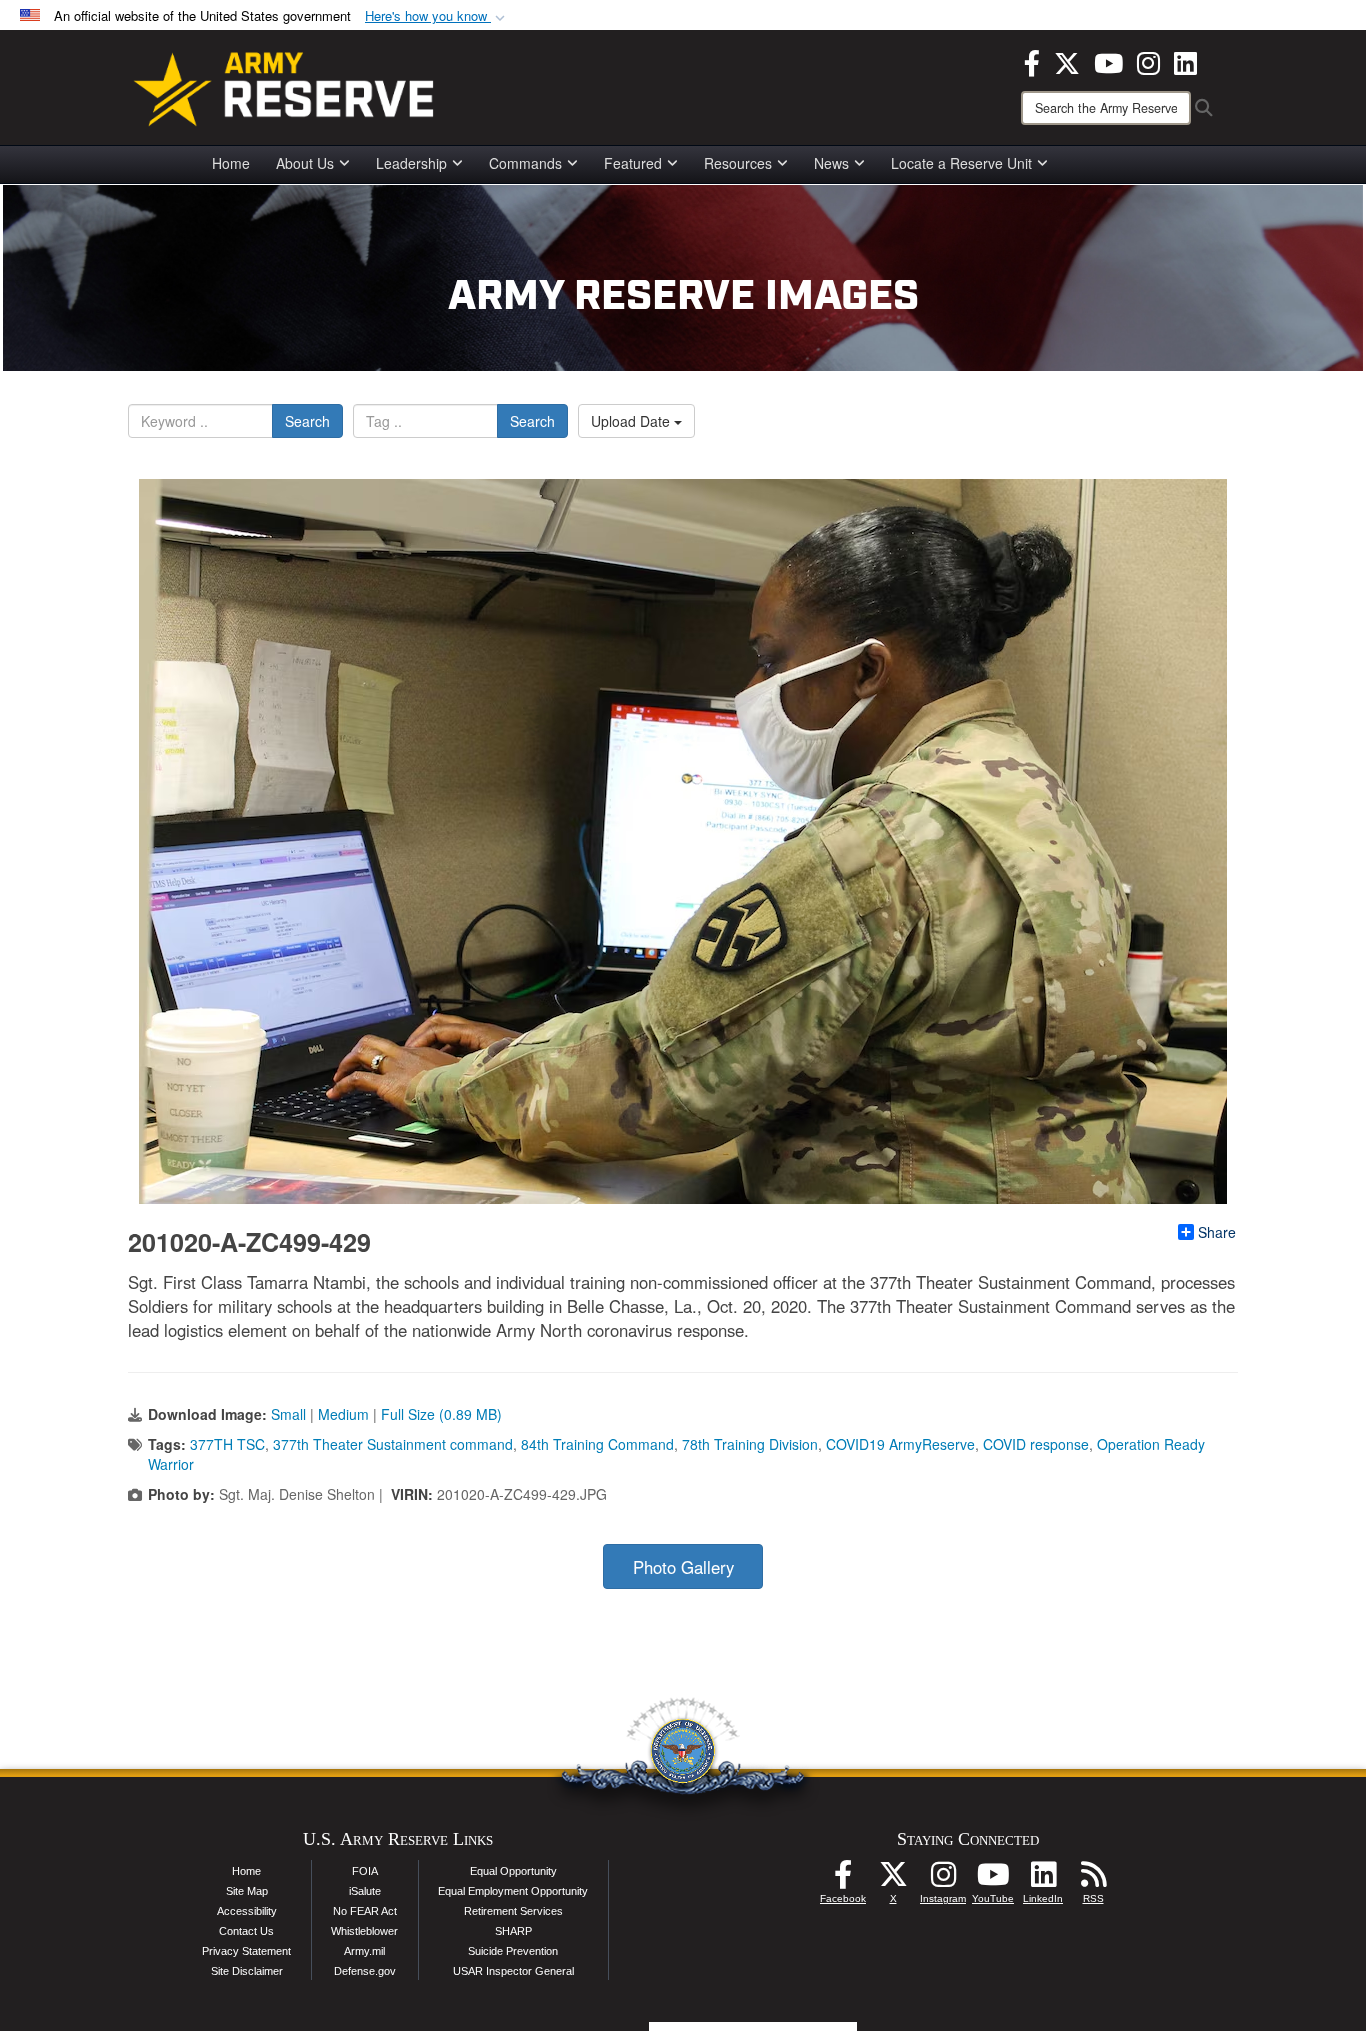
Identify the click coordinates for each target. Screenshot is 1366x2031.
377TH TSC (227, 1444)
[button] (437, 16)
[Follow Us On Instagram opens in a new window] (943, 1880)
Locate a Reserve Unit (961, 163)
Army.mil (364, 1951)
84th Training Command (597, 1444)
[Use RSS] (1093, 1880)
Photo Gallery (683, 1567)
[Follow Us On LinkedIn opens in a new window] (1043, 1880)
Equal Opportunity (513, 1871)
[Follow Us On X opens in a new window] (893, 1880)
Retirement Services (513, 1911)
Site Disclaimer (247, 1971)
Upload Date (632, 421)
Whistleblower (364, 1931)
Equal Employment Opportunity (513, 1891)
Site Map (247, 1891)
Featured (633, 163)
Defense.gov (365, 1971)
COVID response (1036, 1444)
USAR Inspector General (513, 1971)
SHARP (513, 1931)
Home (231, 163)
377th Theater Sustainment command (393, 1444)
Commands (525, 163)
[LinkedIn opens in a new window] (1185, 61)
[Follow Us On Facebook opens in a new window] (843, 1880)
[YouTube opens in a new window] (1108, 61)
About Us (305, 163)
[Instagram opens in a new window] (1148, 61)
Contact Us (246, 1931)
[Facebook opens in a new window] (1032, 61)
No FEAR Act (365, 1911)
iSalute (365, 1891)
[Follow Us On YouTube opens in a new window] (993, 1880)
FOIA (365, 1871)
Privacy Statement (246, 1951)
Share (1217, 1232)
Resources (738, 163)
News (831, 163)
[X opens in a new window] (1067, 61)
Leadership (411, 163)
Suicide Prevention (513, 1951)
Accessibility (247, 1911)
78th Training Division (750, 1444)
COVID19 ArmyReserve (900, 1444)
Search (307, 421)
